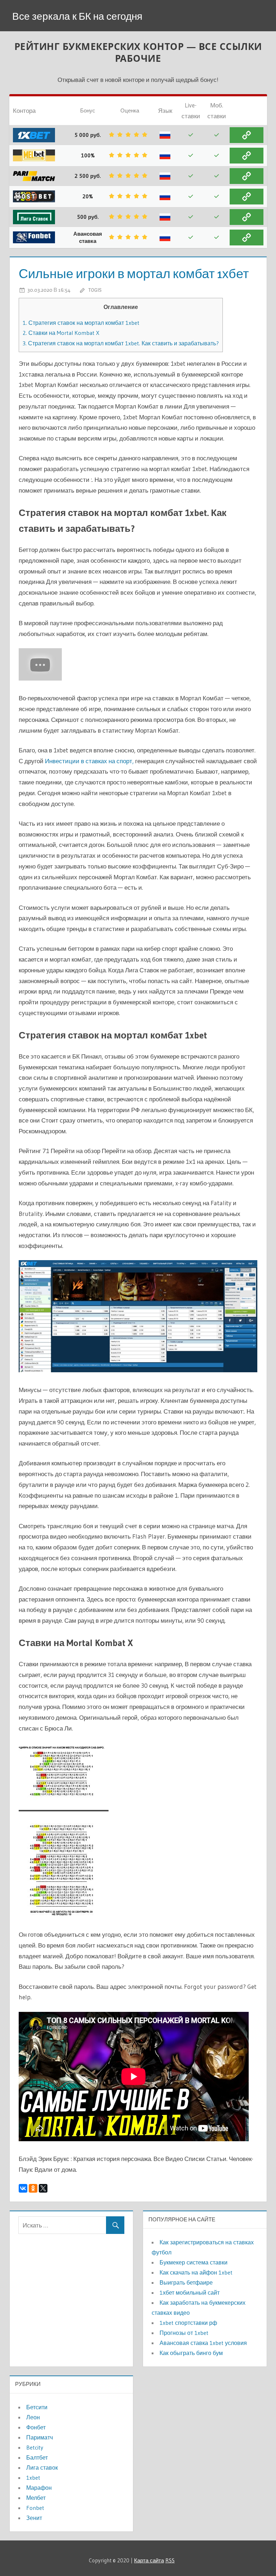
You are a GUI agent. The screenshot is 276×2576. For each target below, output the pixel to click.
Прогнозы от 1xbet (184, 2333)
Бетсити (37, 2407)
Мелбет (36, 2498)
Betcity (35, 2447)
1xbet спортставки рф (188, 2323)
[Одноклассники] (33, 2188)
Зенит (34, 2518)
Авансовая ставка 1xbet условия (203, 2343)
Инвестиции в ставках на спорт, (89, 761)
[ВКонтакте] (23, 2188)
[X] (43, 2188)
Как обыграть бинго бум (191, 2353)
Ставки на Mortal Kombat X (61, 333)
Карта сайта (149, 2560)
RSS (170, 2560)
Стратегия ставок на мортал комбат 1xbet (81, 323)
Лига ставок (42, 2467)
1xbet (33, 2478)
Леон (33, 2417)
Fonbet (35, 2508)
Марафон (39, 2488)
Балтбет (37, 2457)
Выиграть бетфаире (186, 2282)
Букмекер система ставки (194, 2262)
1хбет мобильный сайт (190, 2292)
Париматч (40, 2437)
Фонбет (36, 2427)
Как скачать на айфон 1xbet (196, 2272)
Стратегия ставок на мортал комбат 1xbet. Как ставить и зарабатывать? (121, 343)
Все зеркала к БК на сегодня (77, 16)
